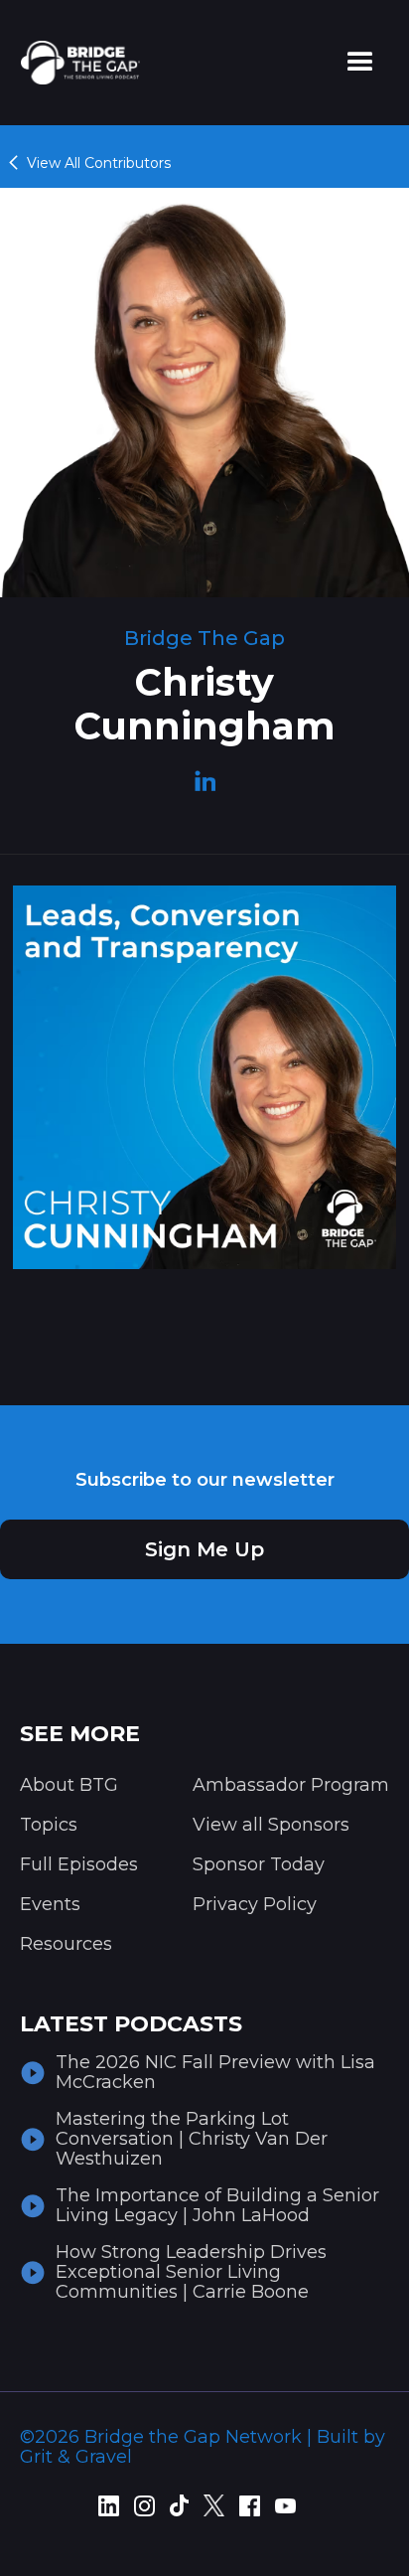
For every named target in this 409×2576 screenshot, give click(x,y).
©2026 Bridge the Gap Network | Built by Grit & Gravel (203, 2447)
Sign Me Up (204, 1549)
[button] (360, 63)
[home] (75, 63)
